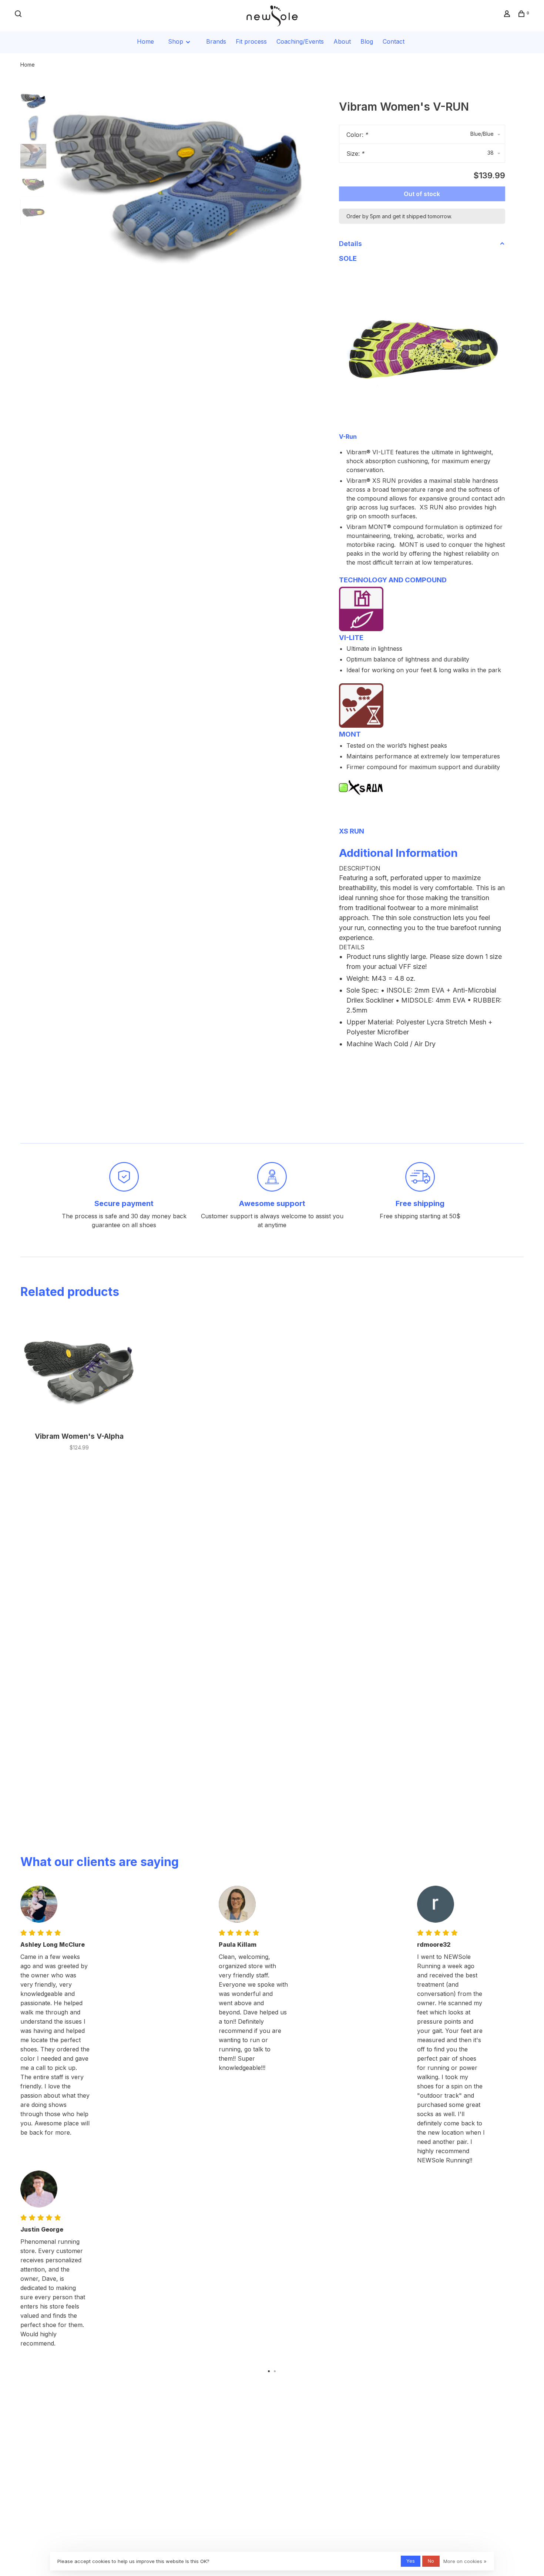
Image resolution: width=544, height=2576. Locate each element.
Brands (216, 41)
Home (145, 41)
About (342, 41)
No (431, 2561)
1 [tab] (269, 2371)
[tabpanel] (179, 177)
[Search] (19, 15)
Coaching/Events (300, 41)
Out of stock (422, 194)
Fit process (251, 41)
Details (350, 244)
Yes (411, 2561)
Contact (394, 41)
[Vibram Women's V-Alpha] (79, 1369)
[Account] (508, 15)
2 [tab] (275, 2371)
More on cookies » (465, 2561)
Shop (177, 41)
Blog (367, 41)
